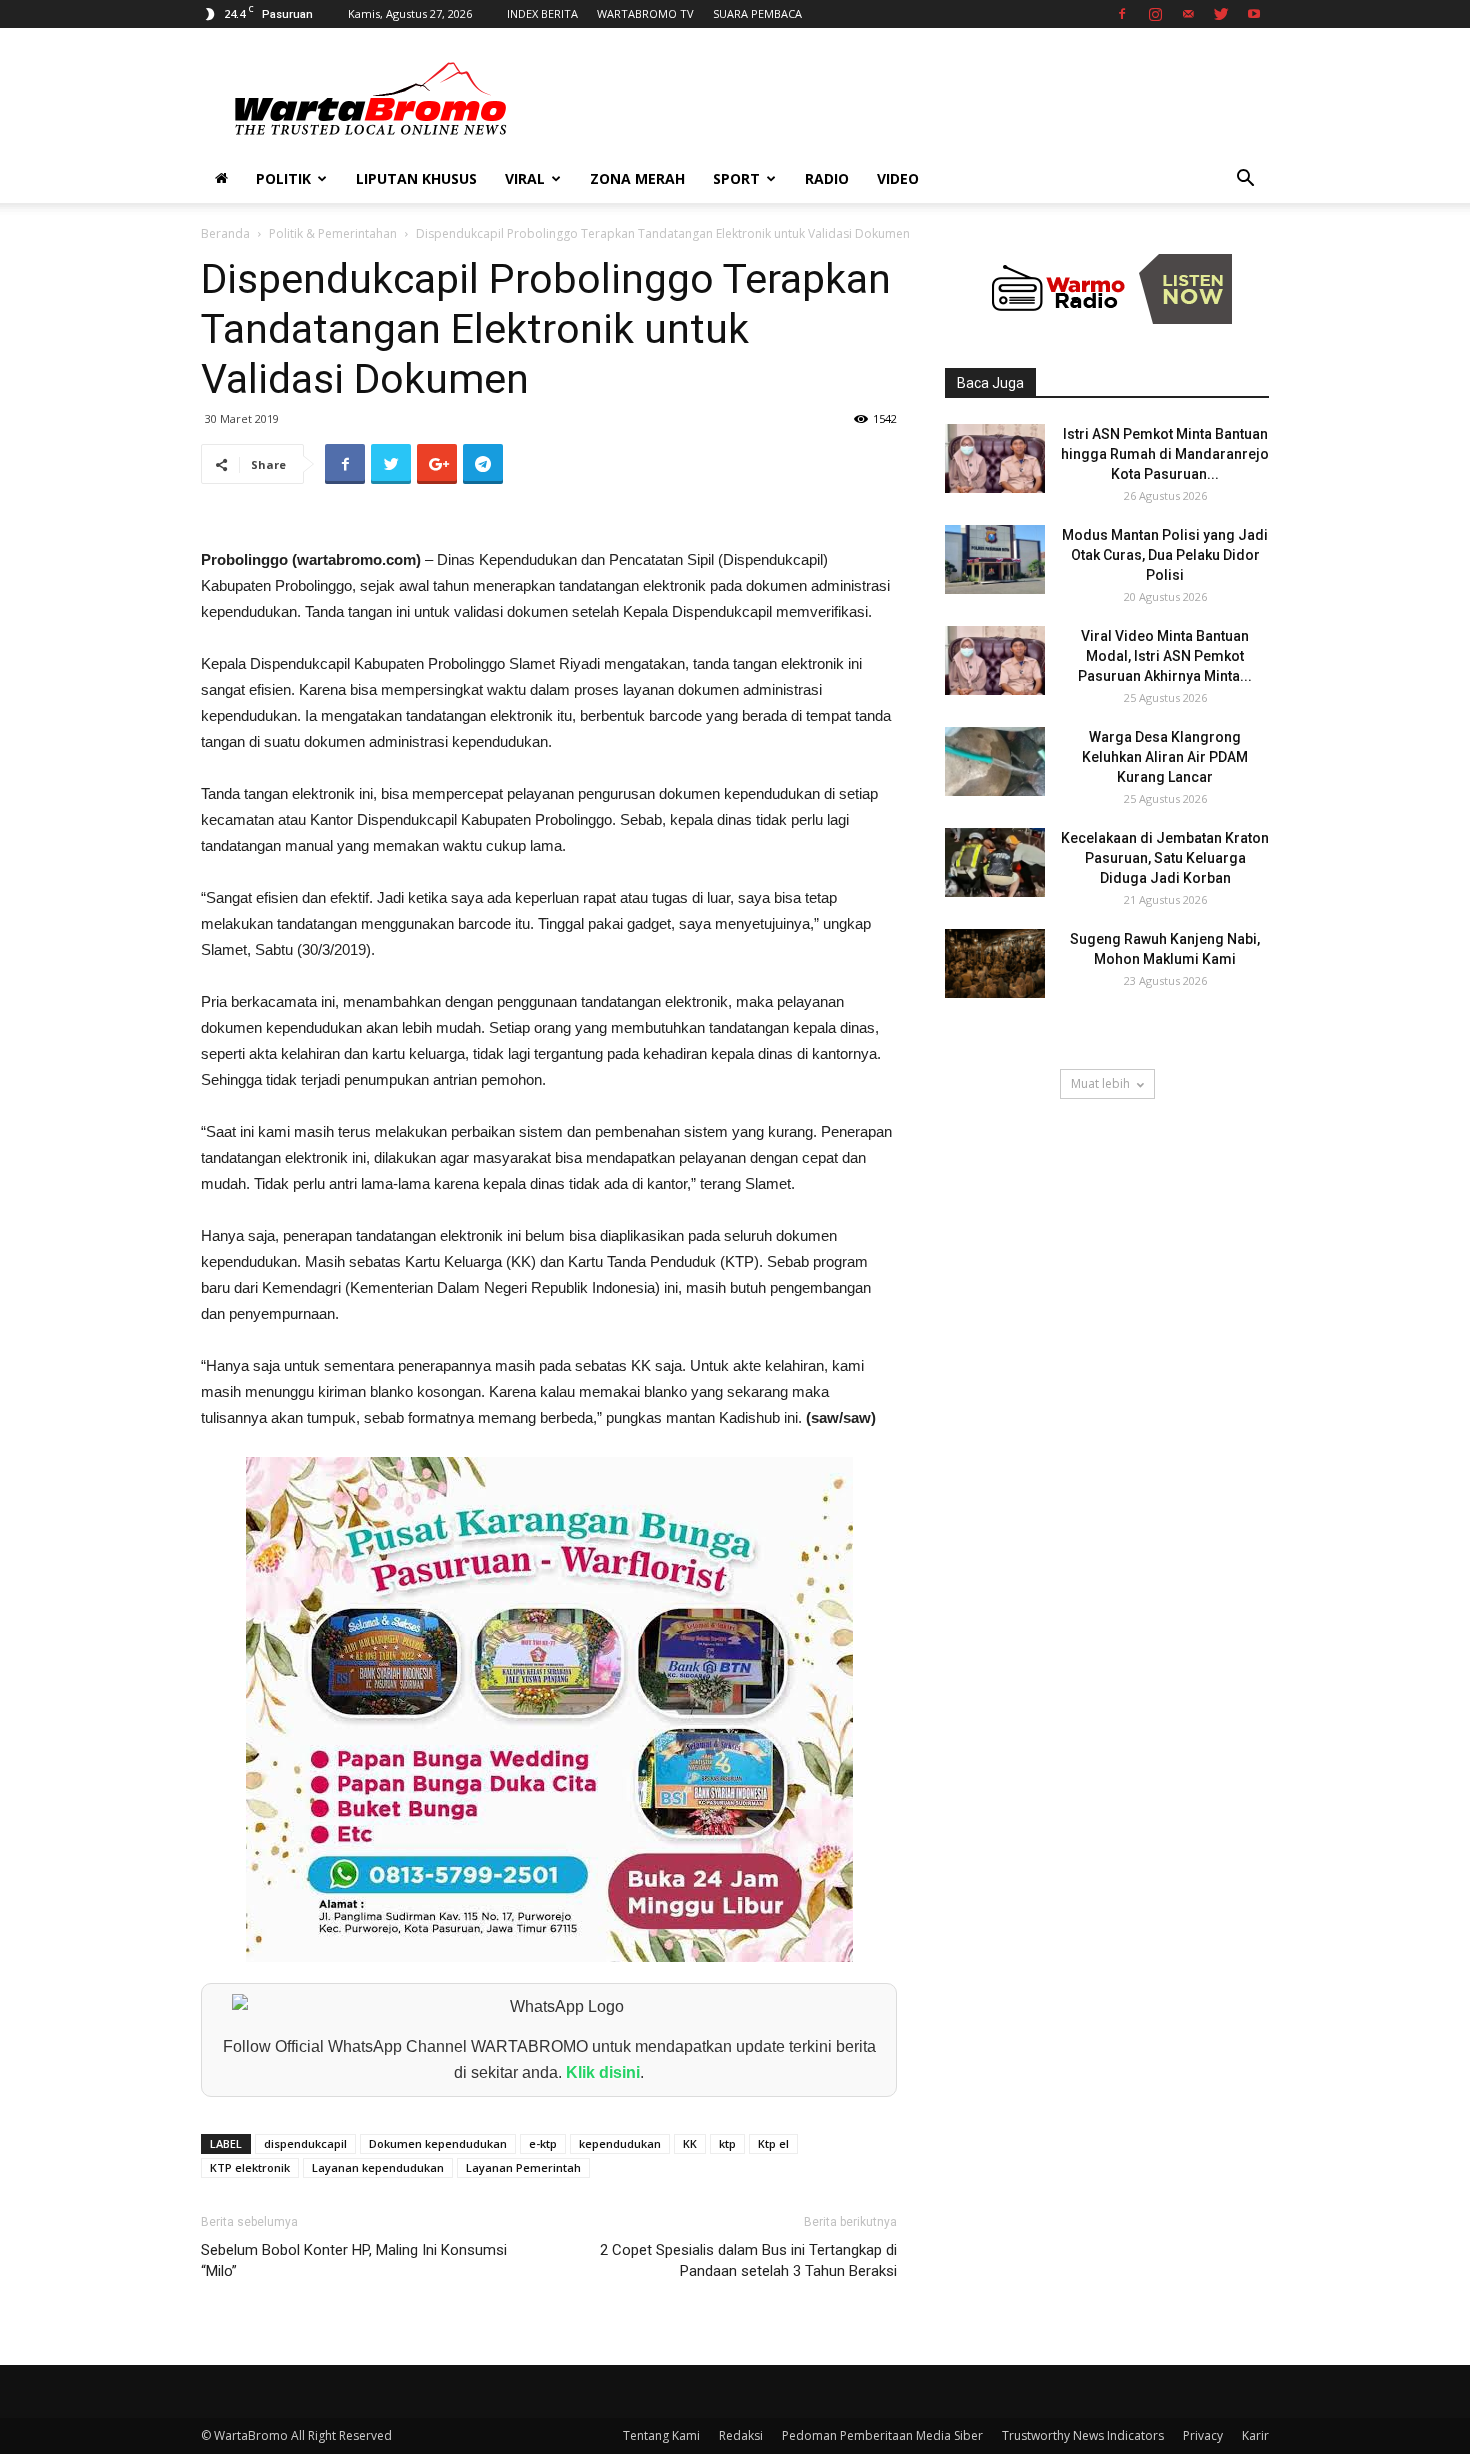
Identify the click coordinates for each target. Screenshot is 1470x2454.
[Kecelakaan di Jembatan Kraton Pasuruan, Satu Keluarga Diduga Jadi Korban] (995, 862)
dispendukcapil (305, 2143)
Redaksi (741, 2435)
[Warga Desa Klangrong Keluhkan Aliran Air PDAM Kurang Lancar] (995, 761)
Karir (1255, 2435)
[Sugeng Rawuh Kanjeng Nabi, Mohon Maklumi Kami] (995, 963)
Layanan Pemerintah (523, 2167)
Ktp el (773, 2143)
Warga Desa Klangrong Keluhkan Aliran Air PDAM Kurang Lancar (1165, 757)
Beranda (225, 233)
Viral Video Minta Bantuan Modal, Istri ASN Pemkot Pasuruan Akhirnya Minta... (1165, 656)
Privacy (1203, 2435)
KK (690, 2143)
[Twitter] (1221, 14)
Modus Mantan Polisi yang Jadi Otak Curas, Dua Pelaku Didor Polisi (1165, 555)
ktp (727, 2143)
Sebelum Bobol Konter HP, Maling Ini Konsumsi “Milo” (354, 2260)
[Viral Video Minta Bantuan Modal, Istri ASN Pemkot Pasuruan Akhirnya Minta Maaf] (995, 660)
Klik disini (603, 2072)
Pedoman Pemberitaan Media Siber (882, 2435)
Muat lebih (1100, 1083)
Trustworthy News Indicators (1083, 2435)
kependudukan (620, 2143)
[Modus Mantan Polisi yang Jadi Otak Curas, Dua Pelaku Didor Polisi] (995, 559)
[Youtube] (1254, 14)
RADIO (827, 178)
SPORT (736, 178)
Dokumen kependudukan (438, 2143)
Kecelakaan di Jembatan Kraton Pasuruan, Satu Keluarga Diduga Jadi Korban (1165, 858)
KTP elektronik (250, 2167)
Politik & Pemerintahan (333, 233)
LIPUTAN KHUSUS (416, 178)
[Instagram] (1155, 14)
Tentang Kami (661, 2435)
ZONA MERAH (637, 178)
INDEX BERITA (542, 13)
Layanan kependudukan (378, 2167)
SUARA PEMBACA (757, 13)
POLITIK (283, 178)
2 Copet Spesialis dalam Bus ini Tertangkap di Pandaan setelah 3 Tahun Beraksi (748, 2260)
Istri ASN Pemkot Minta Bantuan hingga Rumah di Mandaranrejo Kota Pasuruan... (1165, 454)
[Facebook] (1122, 14)
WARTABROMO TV (645, 13)
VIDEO (898, 178)
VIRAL (525, 178)
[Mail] (1188, 14)
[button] (1245, 180)
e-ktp (543, 2143)
